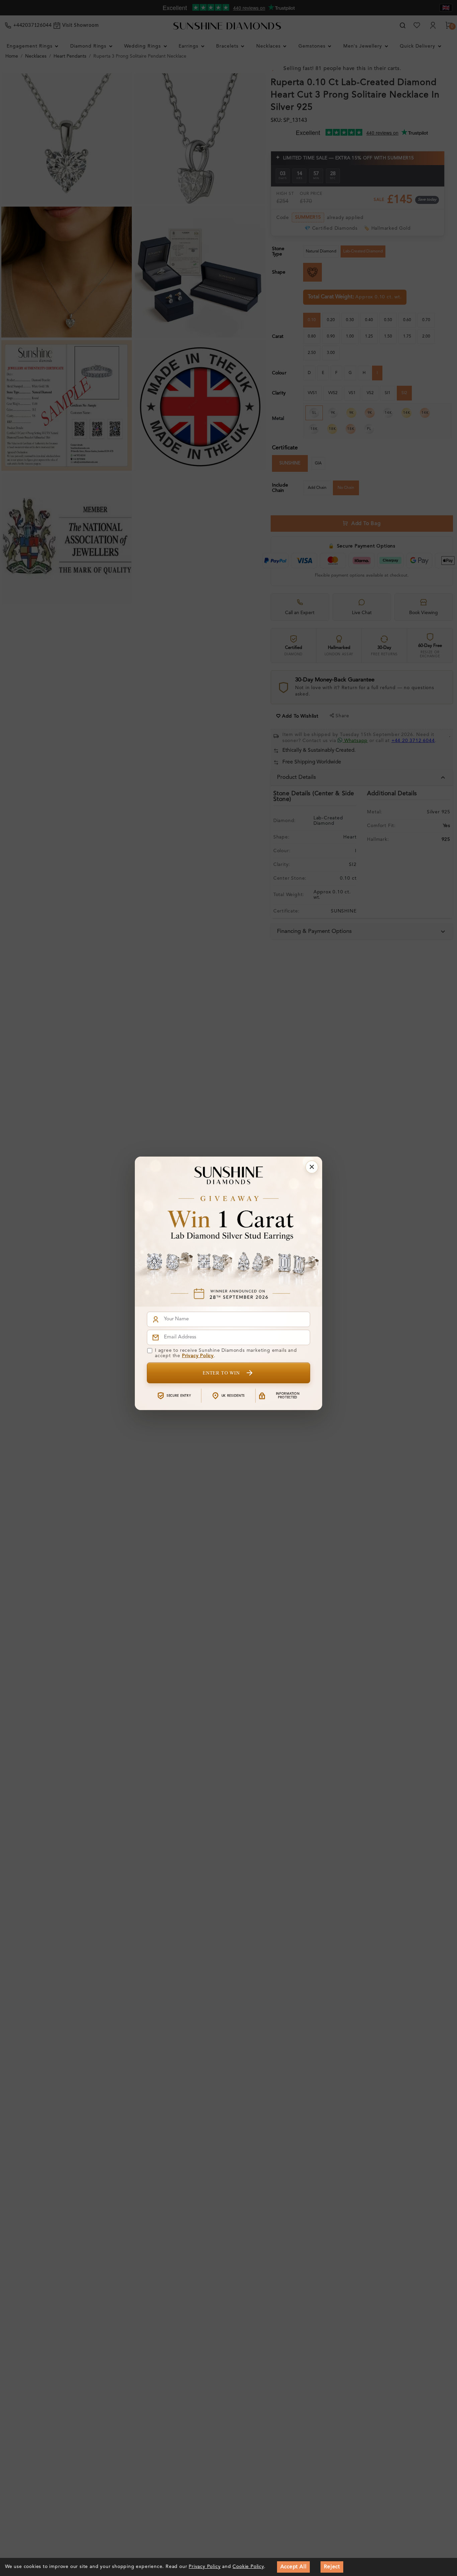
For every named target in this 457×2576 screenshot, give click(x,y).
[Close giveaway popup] (312, 1167)
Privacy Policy (198, 1356)
